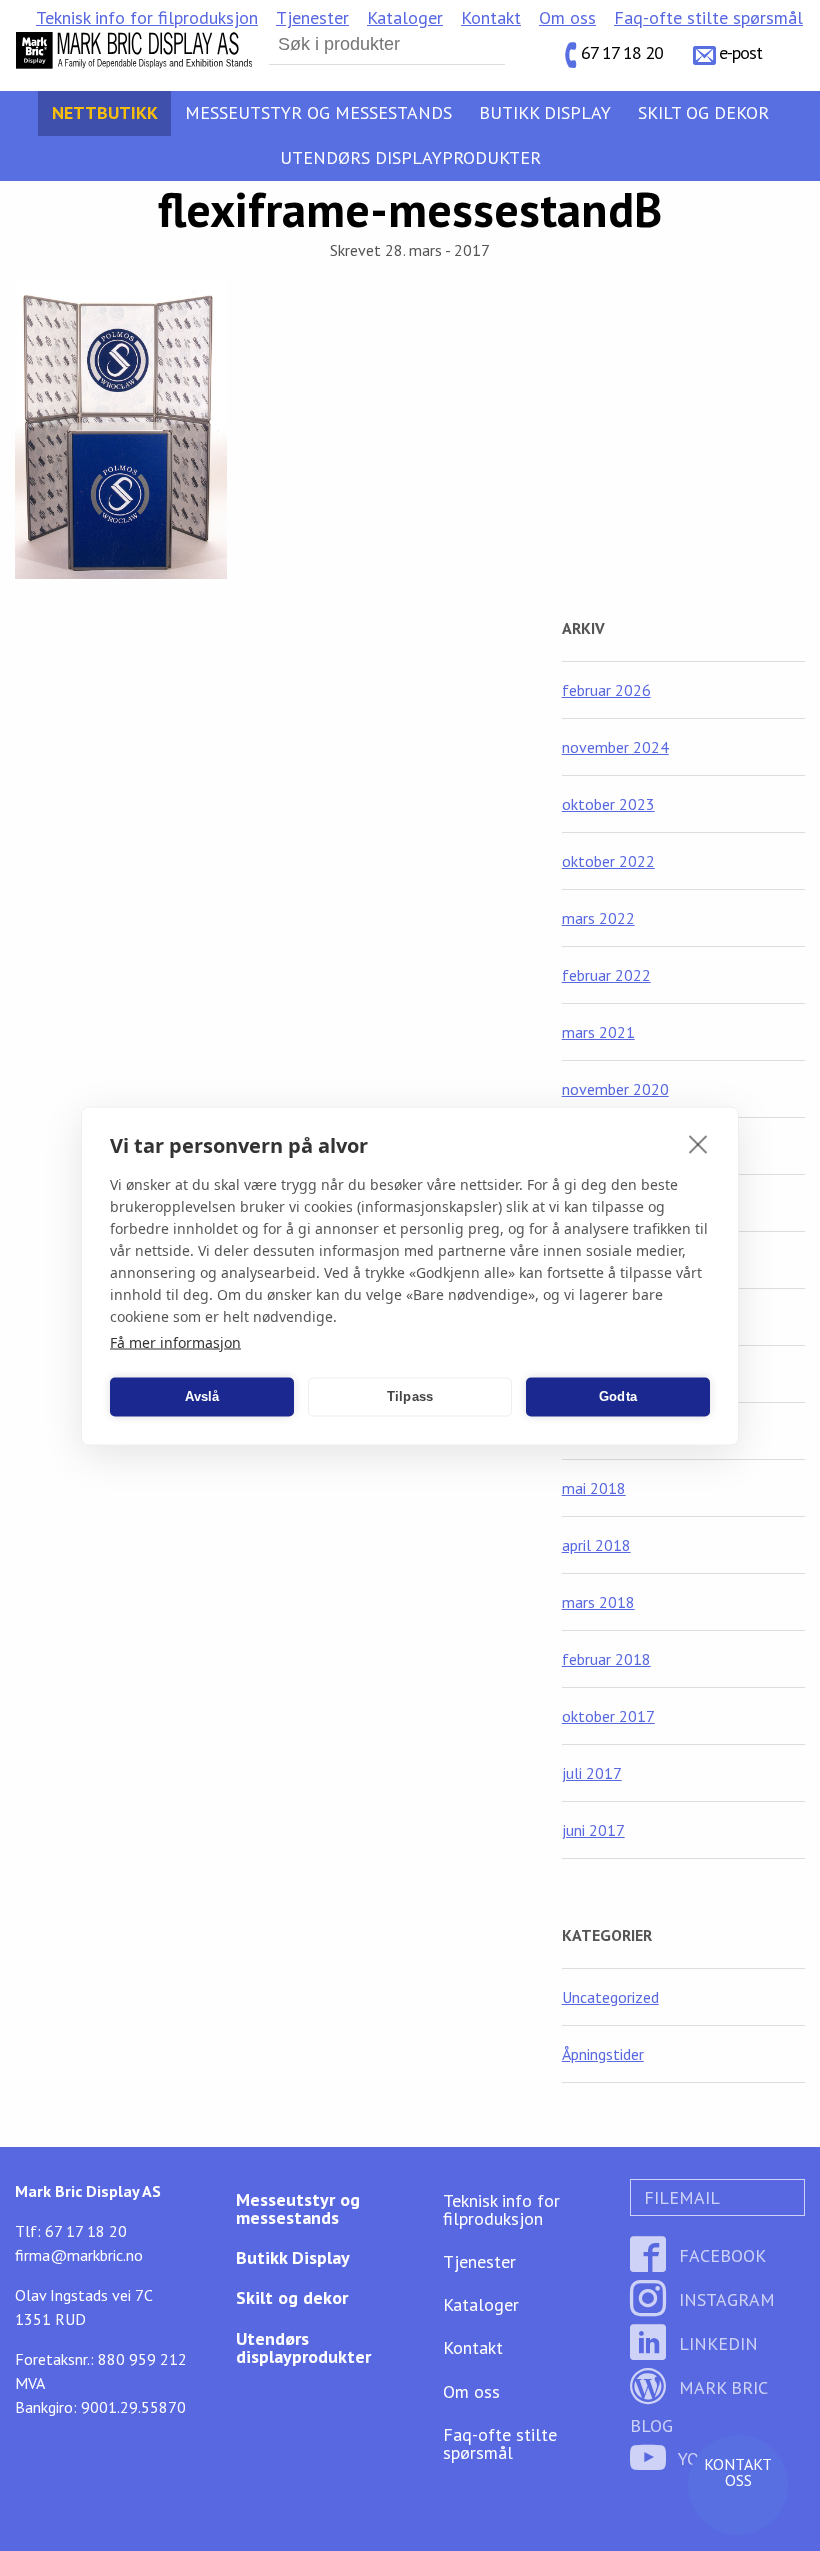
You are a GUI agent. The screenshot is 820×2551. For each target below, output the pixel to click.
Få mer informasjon (175, 1341)
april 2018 (596, 1545)
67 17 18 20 (622, 52)
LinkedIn (716, 2343)
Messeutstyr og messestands (318, 112)
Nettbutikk (105, 112)
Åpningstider (603, 2054)
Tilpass (410, 1396)
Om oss (567, 17)
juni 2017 (593, 1830)
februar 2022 (606, 975)
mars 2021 (598, 1032)
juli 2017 (592, 1773)
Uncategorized (610, 1997)
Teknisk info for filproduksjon (147, 17)
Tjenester (312, 17)
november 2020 (615, 1089)
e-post (740, 52)
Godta (618, 1396)
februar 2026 (606, 690)
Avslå (202, 1396)
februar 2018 (606, 1659)
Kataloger (405, 17)
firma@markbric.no (79, 2255)
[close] (698, 1143)
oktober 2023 (608, 804)
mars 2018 (598, 1602)
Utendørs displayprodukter (410, 157)
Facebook (720, 2255)
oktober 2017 (608, 1716)
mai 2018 (594, 1488)
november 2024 (615, 747)
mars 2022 (598, 918)
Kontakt (491, 17)
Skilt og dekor (703, 112)
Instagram (724, 2299)
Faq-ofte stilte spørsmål (708, 17)
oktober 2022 (608, 861)
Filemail (679, 2197)
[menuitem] (147, 18)
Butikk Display (545, 112)
